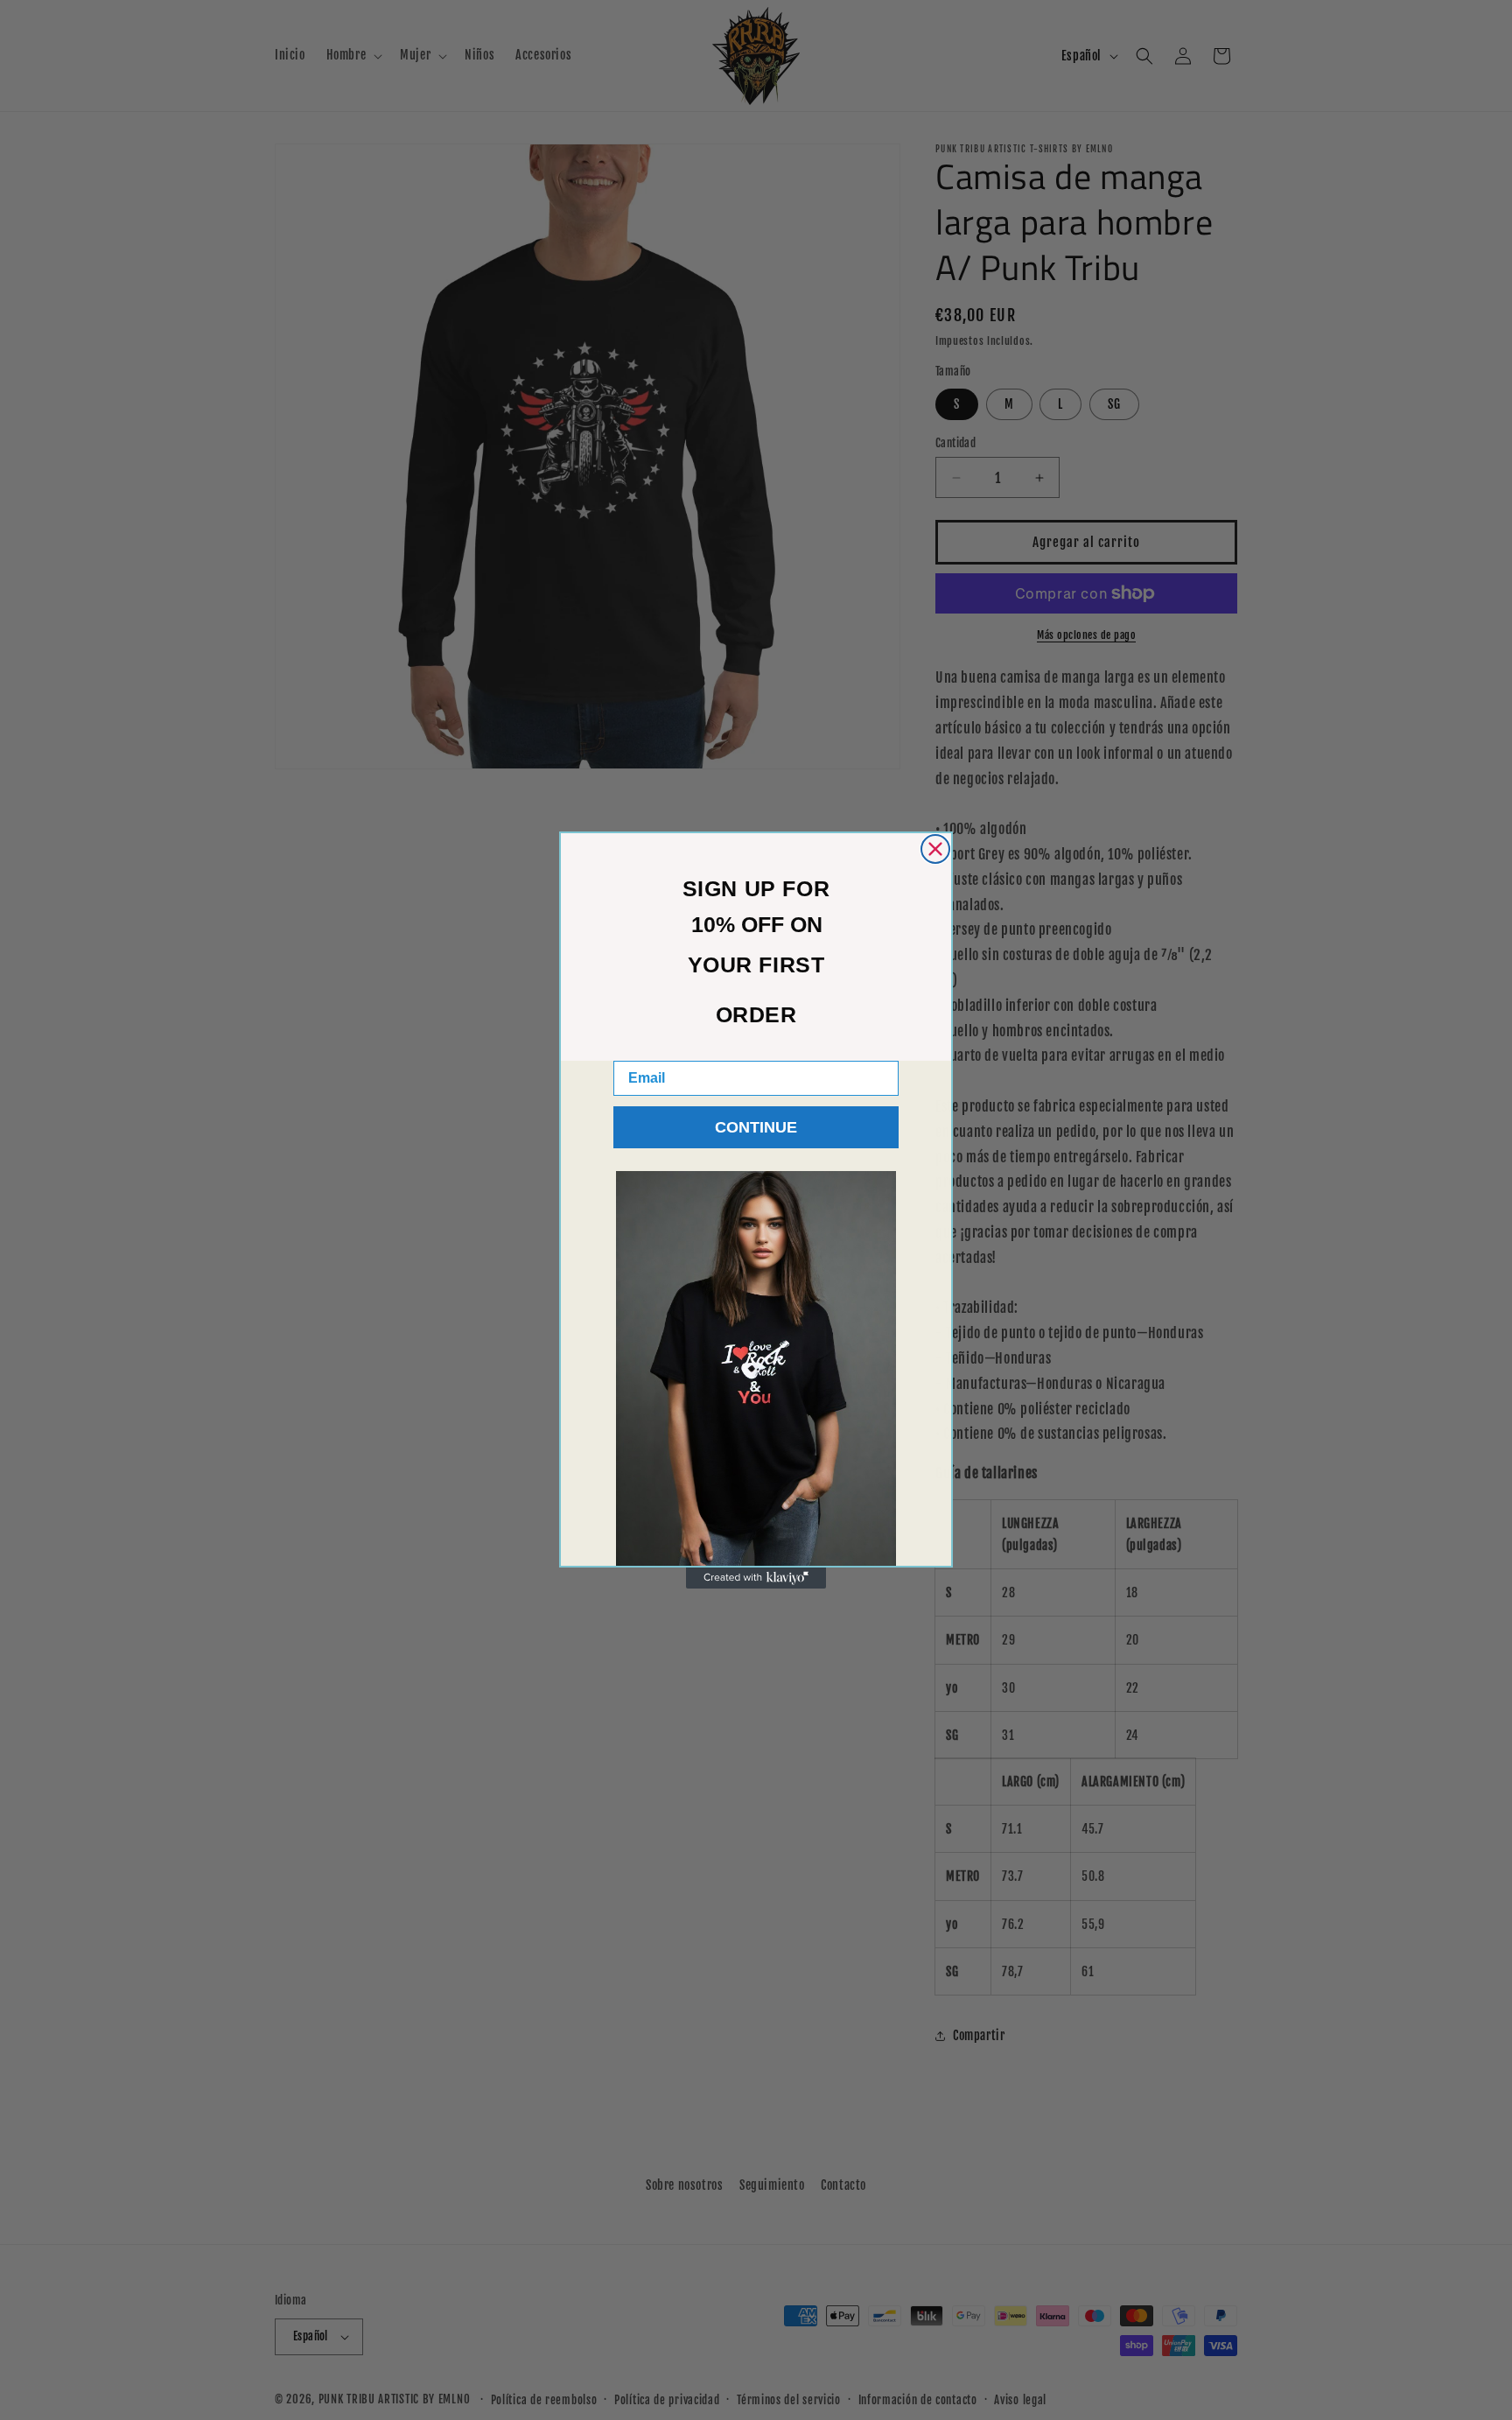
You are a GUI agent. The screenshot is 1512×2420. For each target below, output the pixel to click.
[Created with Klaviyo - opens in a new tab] (756, 1578)
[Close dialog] (935, 849)
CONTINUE (756, 1127)
